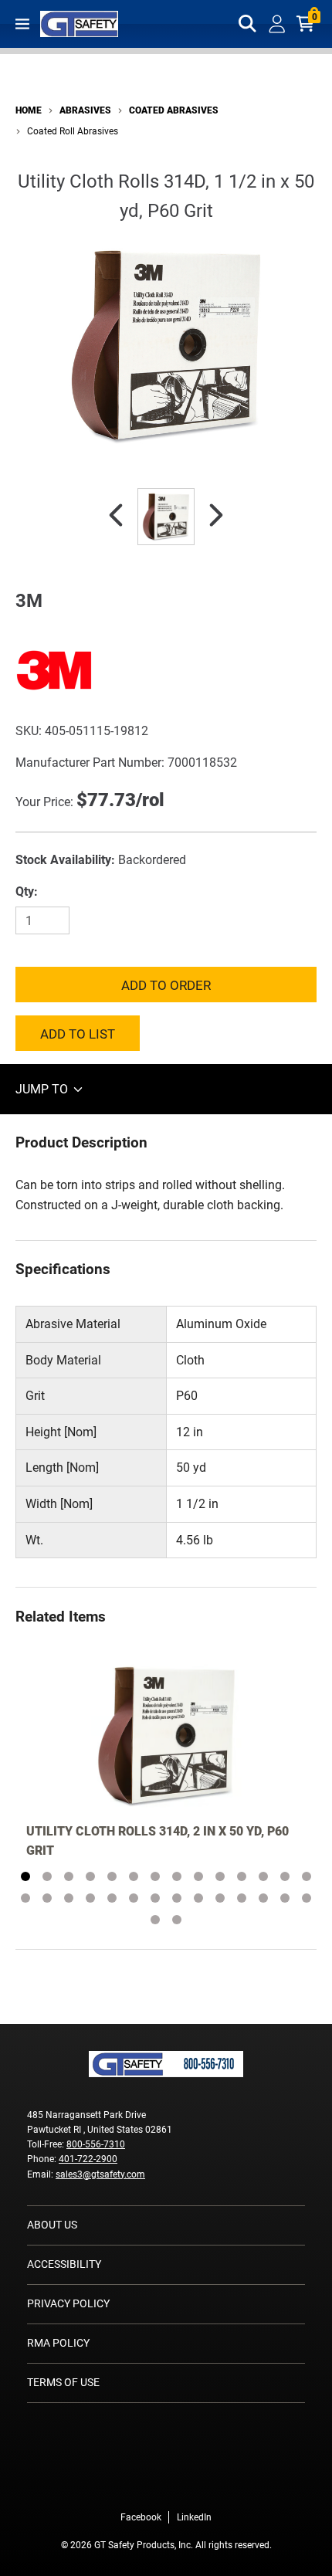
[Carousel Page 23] (198, 1898)
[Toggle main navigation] (22, 24)
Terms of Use (63, 2382)
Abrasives (85, 110)
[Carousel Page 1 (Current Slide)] (25, 1876)
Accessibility (64, 2264)
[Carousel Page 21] (155, 1898)
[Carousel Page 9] (198, 1876)
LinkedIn (194, 2517)
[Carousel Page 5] (112, 1876)
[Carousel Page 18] (90, 1898)
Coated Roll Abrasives (73, 131)
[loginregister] (277, 24)
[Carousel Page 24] (220, 1898)
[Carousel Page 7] (155, 1876)
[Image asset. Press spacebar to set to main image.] (166, 517)
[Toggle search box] (248, 24)
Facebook (141, 2517)
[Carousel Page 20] (134, 1898)
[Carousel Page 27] (285, 1898)
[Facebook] (143, 2485)
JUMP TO (43, 1089)
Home (29, 110)
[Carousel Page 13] (285, 1876)
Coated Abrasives (174, 110)
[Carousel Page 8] (177, 1876)
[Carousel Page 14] (307, 1876)
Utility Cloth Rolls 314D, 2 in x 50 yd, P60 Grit (158, 1841)
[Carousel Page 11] (242, 1876)
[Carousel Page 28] (307, 1898)
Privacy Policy (68, 2303)
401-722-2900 (88, 2159)
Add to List (78, 1034)
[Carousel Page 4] (90, 1876)
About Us (52, 2225)
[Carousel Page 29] (155, 1920)
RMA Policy (58, 2343)
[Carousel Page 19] (112, 1898)
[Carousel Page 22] (177, 1898)
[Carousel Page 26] (263, 1898)
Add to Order (166, 985)
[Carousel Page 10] (220, 1876)
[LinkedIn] (189, 2485)
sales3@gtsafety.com (100, 2174)
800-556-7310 (96, 2144)
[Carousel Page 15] (25, 1898)
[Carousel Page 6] (134, 1876)
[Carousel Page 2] (47, 1876)
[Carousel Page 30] (177, 1920)
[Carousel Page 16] (47, 1898)
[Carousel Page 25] (242, 1898)
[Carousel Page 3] (69, 1876)
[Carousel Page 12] (263, 1876)
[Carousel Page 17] (69, 1898)
